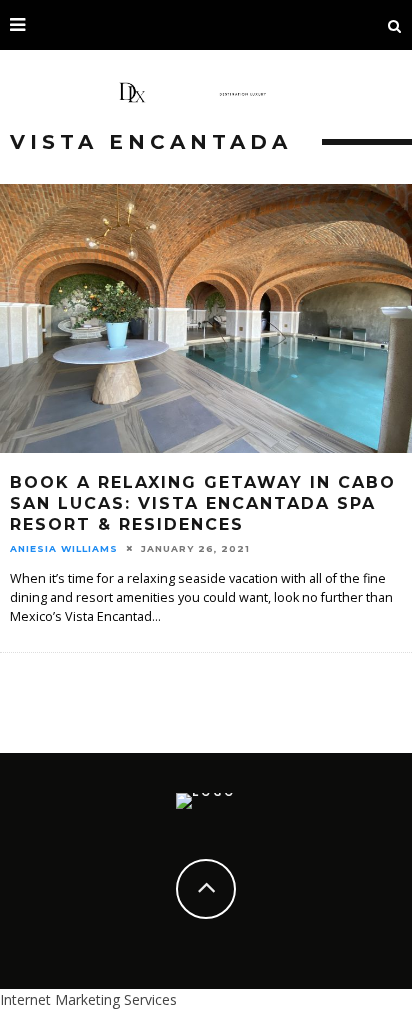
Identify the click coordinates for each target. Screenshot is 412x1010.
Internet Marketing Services (88, 999)
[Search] (395, 25)
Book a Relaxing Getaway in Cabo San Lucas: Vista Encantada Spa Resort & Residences (203, 503)
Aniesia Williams (64, 548)
